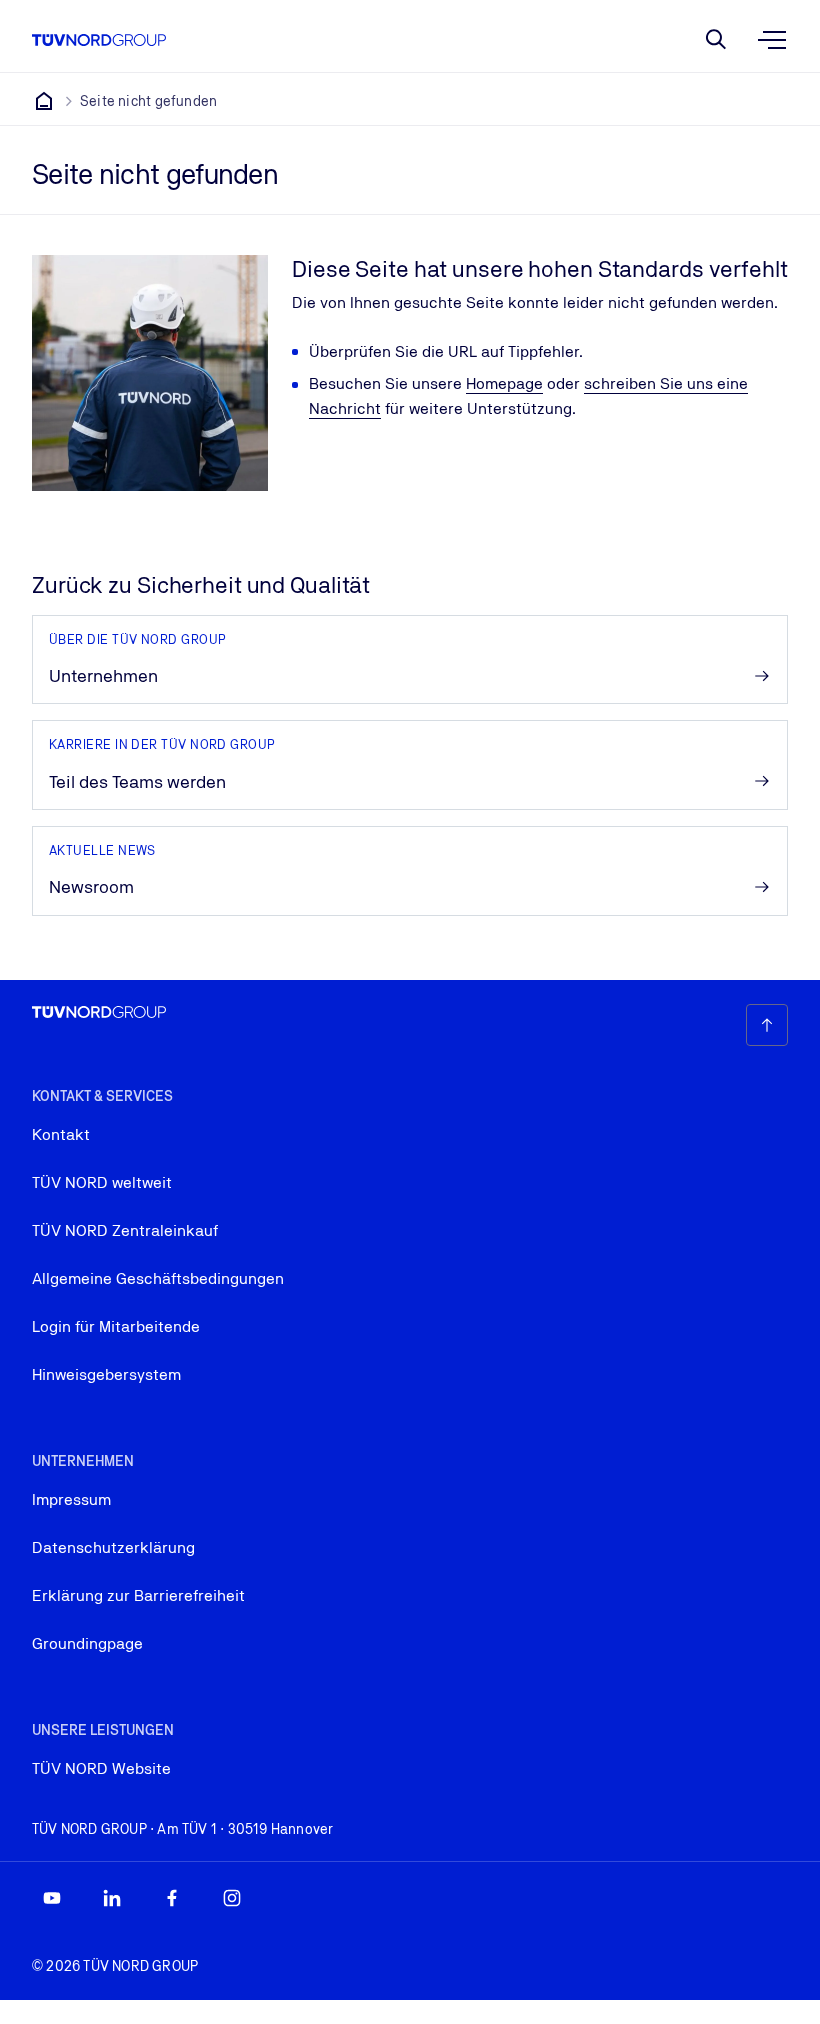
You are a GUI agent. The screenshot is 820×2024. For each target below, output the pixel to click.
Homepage (504, 383)
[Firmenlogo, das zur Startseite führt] (99, 40)
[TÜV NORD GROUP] (44, 101)
